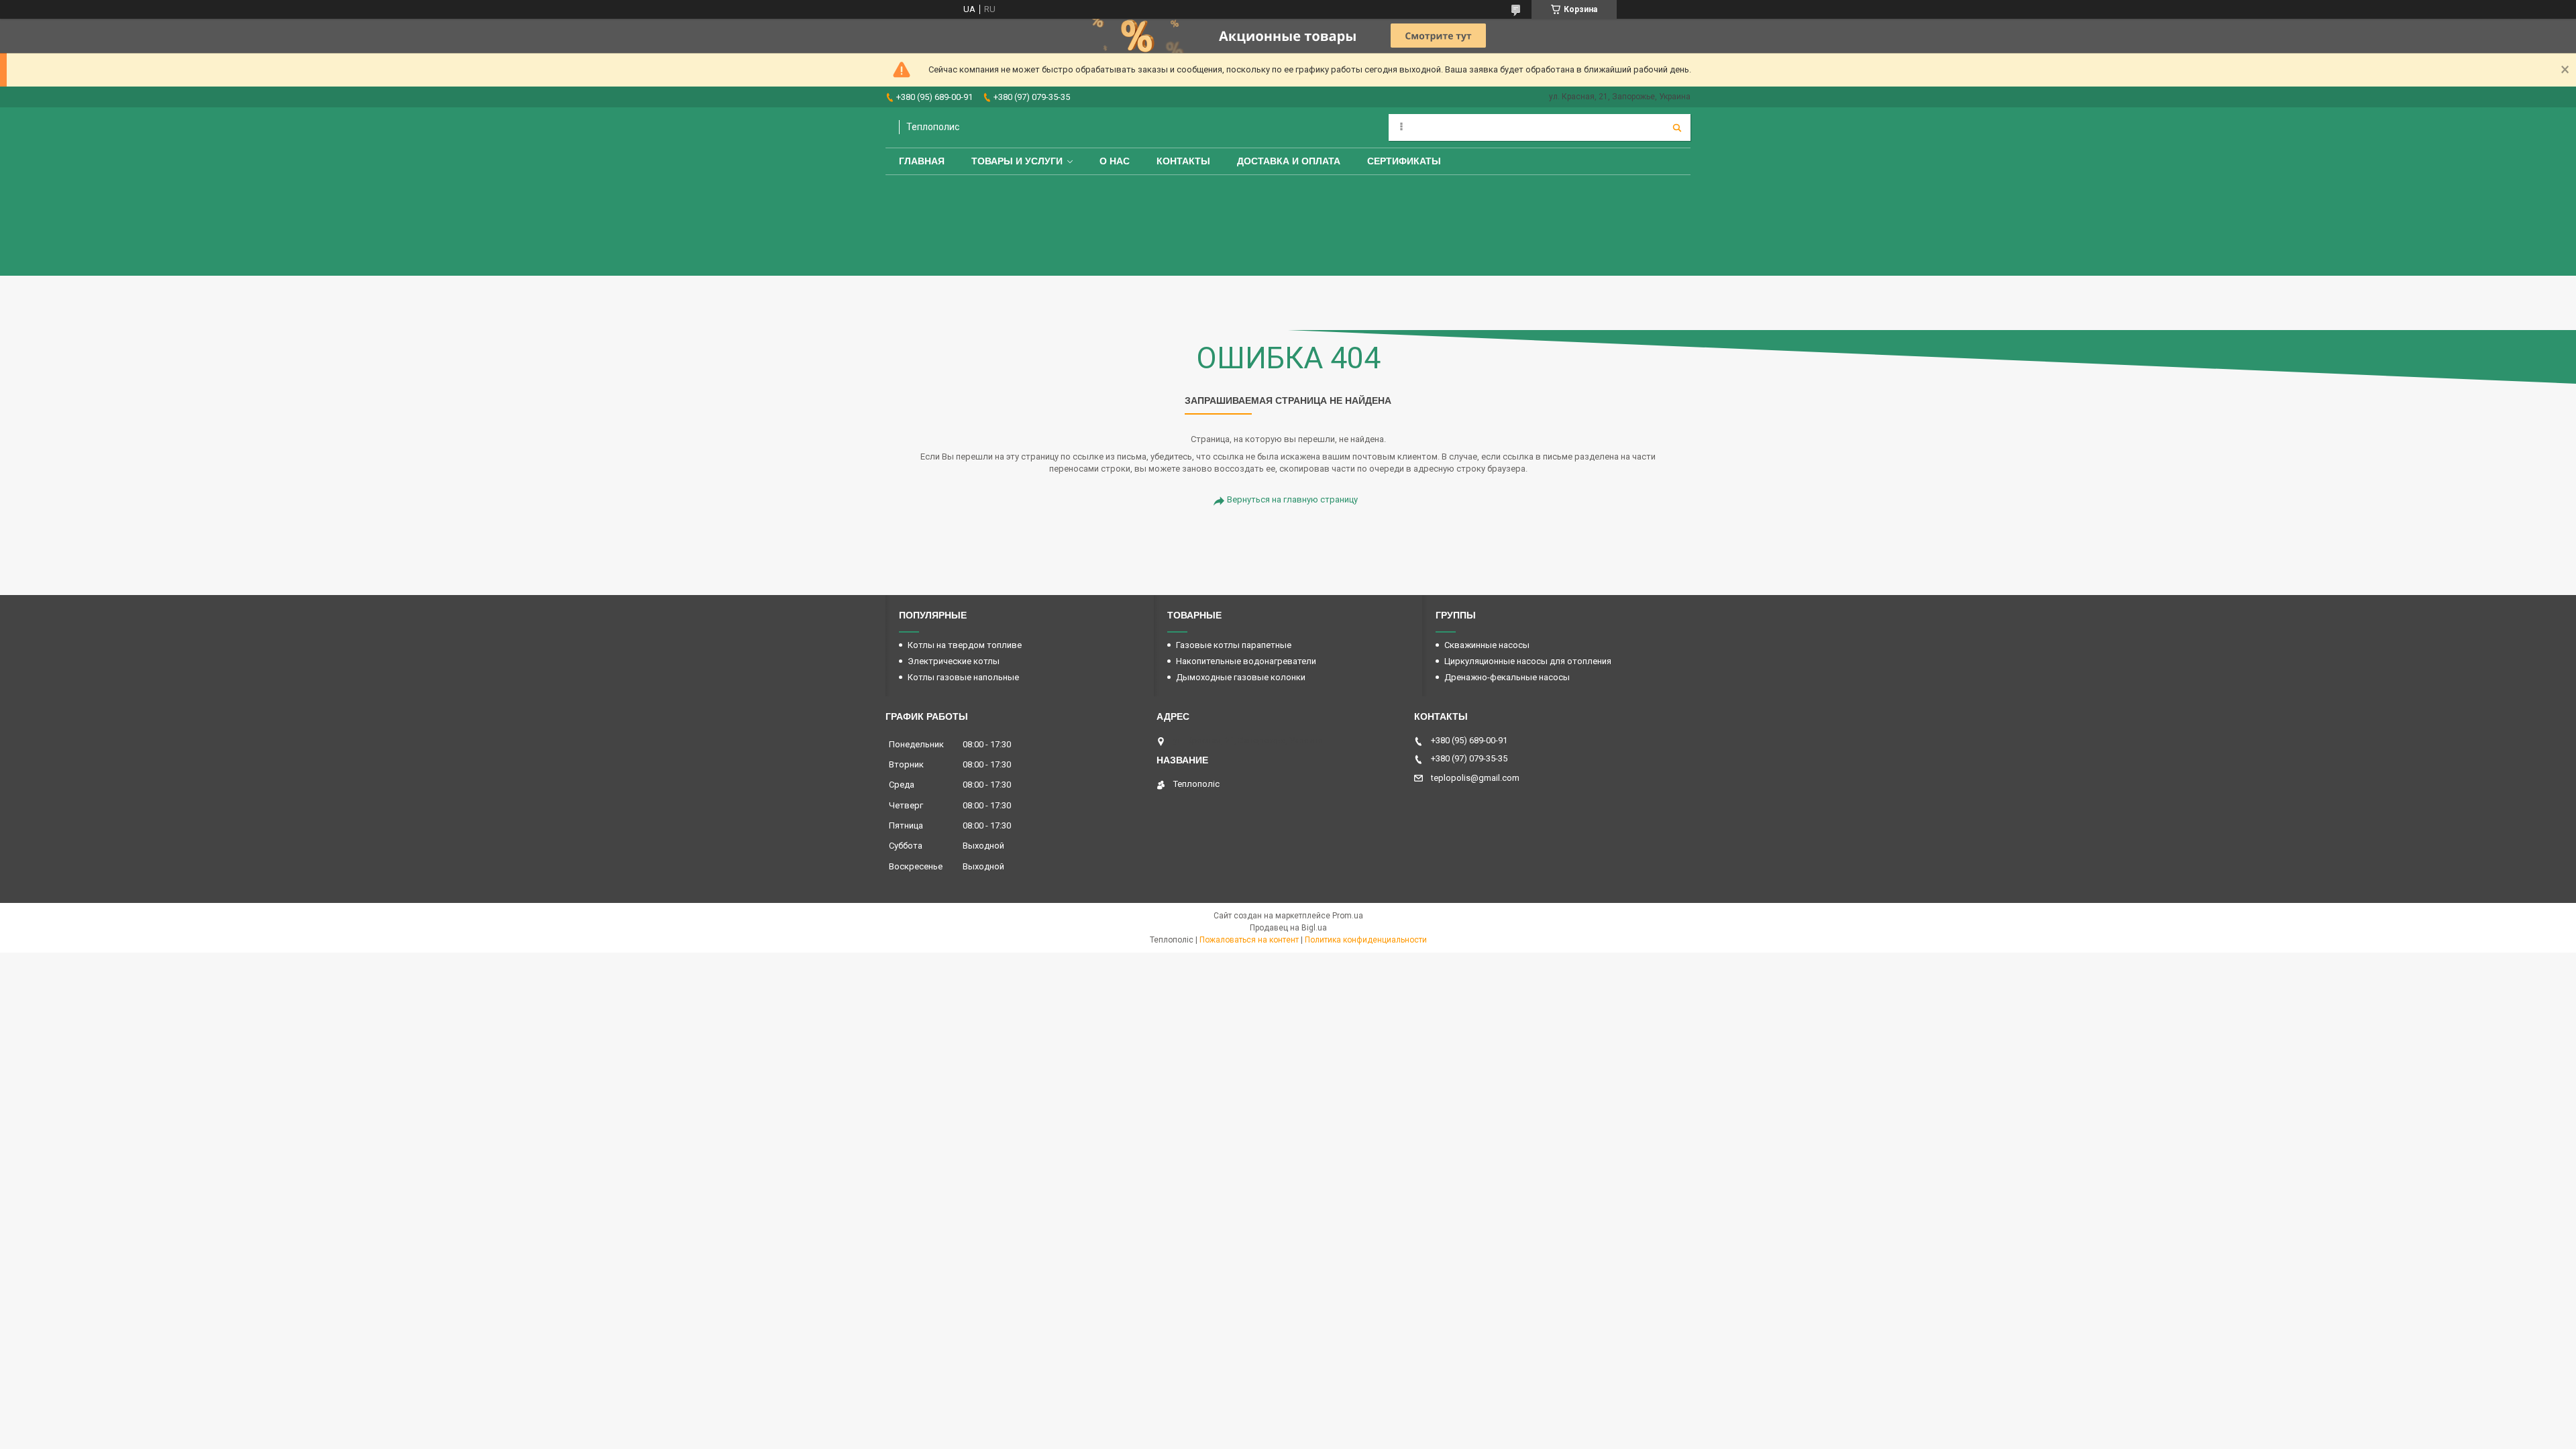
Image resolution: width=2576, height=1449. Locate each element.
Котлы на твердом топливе (965, 645)
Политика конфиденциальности (1366, 940)
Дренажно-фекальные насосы (1507, 677)
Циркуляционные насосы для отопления (1528, 661)
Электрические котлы (954, 661)
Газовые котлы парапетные (1234, 645)
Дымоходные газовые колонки (1241, 677)
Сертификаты (1404, 161)
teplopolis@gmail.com (1475, 778)
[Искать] (1677, 127)
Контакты (1183, 161)
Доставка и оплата (1289, 161)
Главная (922, 161)
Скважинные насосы (1487, 645)
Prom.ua (1348, 916)
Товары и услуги (1017, 161)
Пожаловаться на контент (1249, 940)
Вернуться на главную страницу (1292, 499)
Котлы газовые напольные (963, 677)
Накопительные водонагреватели (1246, 661)
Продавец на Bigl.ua (1288, 928)
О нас (1115, 161)
